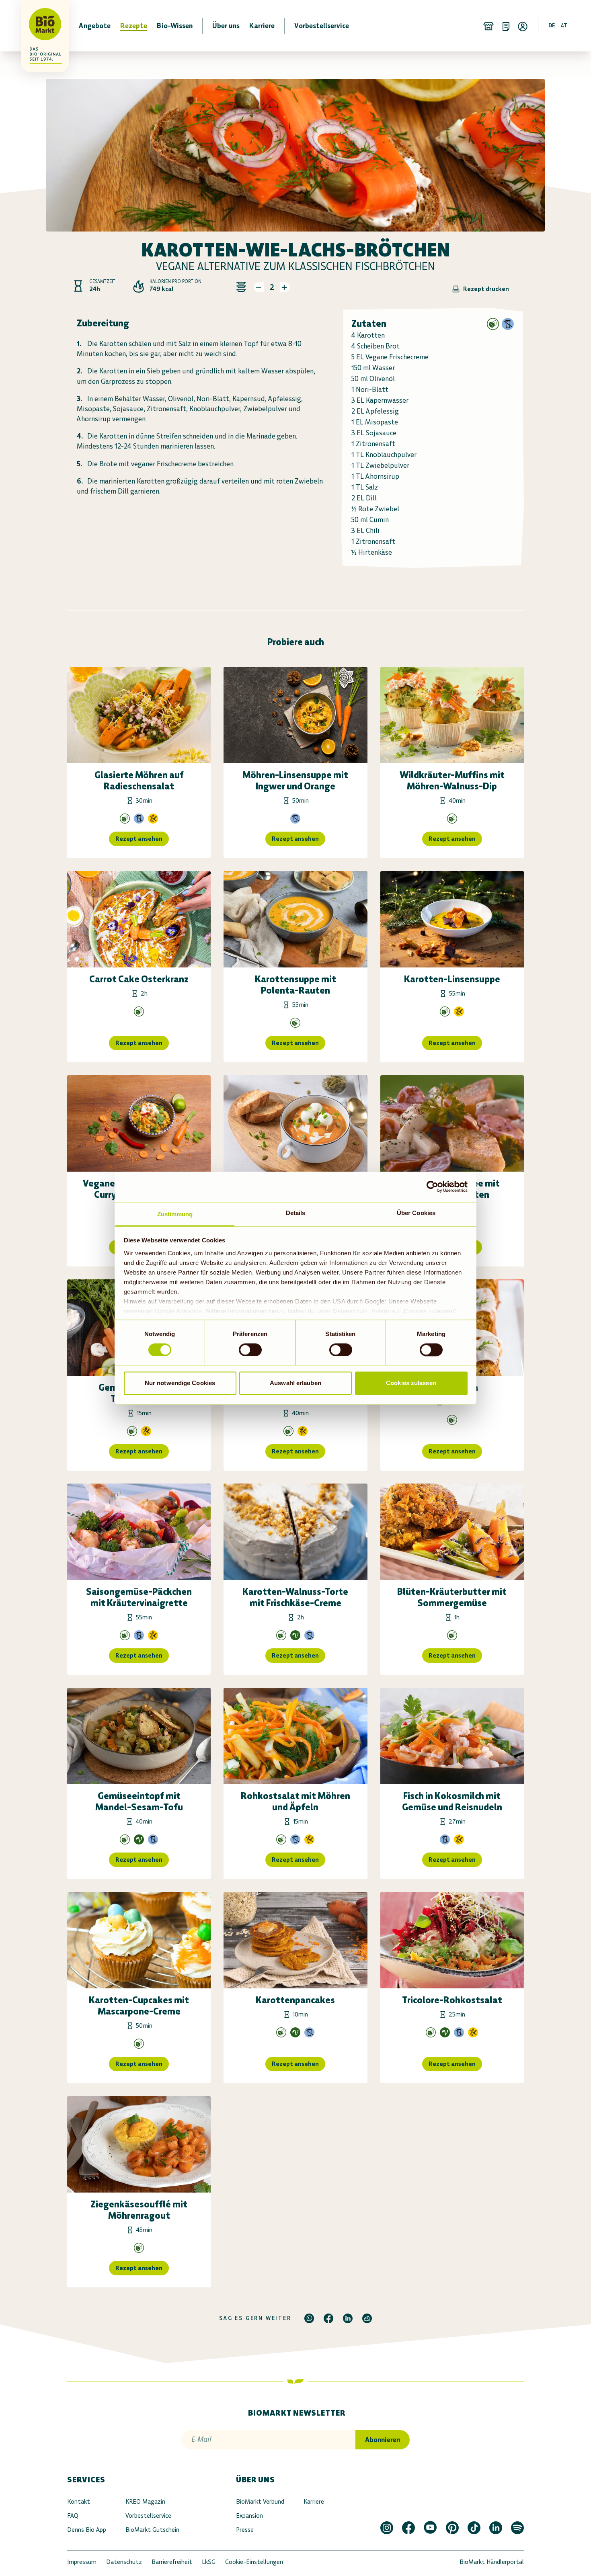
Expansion (249, 2516)
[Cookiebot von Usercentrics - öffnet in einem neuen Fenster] (432, 1187)
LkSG (209, 2562)
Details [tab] (296, 1213)
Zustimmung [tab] (175, 1214)
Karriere (314, 2501)
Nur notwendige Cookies (180, 1383)
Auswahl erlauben (295, 1383)
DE (552, 26)
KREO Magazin (145, 2501)
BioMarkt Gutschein (152, 2530)
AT (564, 26)
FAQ (73, 2516)
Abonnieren (383, 2440)
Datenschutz (124, 2562)
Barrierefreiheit (172, 2562)
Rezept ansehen (139, 839)
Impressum (82, 2562)
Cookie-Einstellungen (254, 2562)
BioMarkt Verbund (260, 2501)
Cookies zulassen (411, 1383)
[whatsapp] (309, 2318)
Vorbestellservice (148, 2516)
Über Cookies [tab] (416, 1213)
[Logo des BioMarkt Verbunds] (40, 26)
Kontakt (79, 2501)
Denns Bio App (87, 2530)
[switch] (250, 1350)
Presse (245, 2530)
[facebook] (328, 2318)
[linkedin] (348, 2318)
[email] (367, 2318)
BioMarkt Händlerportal (492, 2562)
